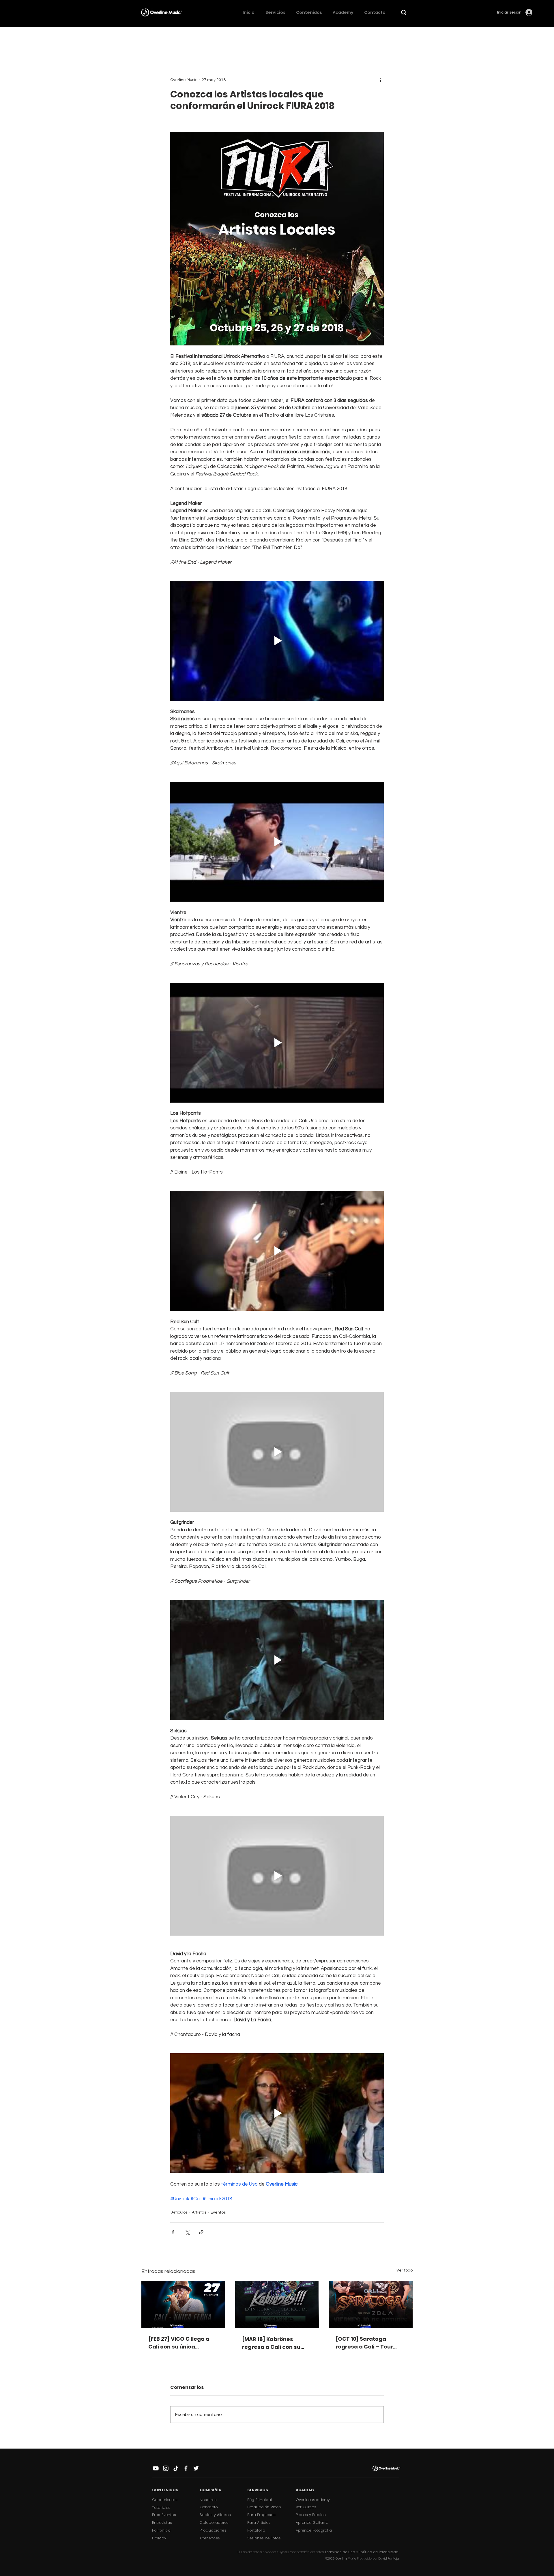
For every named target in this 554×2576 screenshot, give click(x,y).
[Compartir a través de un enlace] (201, 2232)
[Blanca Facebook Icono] (186, 2468)
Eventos (218, 2212)
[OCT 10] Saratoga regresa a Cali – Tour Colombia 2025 (364, 2343)
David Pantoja (389, 2559)
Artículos (179, 2212)
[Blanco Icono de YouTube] (156, 2468)
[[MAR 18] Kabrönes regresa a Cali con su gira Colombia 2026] (277, 2305)
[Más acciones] (380, 80)
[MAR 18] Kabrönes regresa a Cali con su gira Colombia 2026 (271, 2343)
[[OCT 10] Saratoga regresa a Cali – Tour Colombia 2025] (371, 2305)
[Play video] (277, 641)
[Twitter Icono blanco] (196, 2468)
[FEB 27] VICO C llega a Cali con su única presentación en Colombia (179, 2343)
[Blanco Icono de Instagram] (166, 2468)
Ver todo (405, 2270)
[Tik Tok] (176, 2468)
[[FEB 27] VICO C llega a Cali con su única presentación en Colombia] (183, 2305)
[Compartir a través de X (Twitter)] (187, 2232)
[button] (404, 12)
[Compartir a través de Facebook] (173, 2232)
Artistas (199, 2212)
